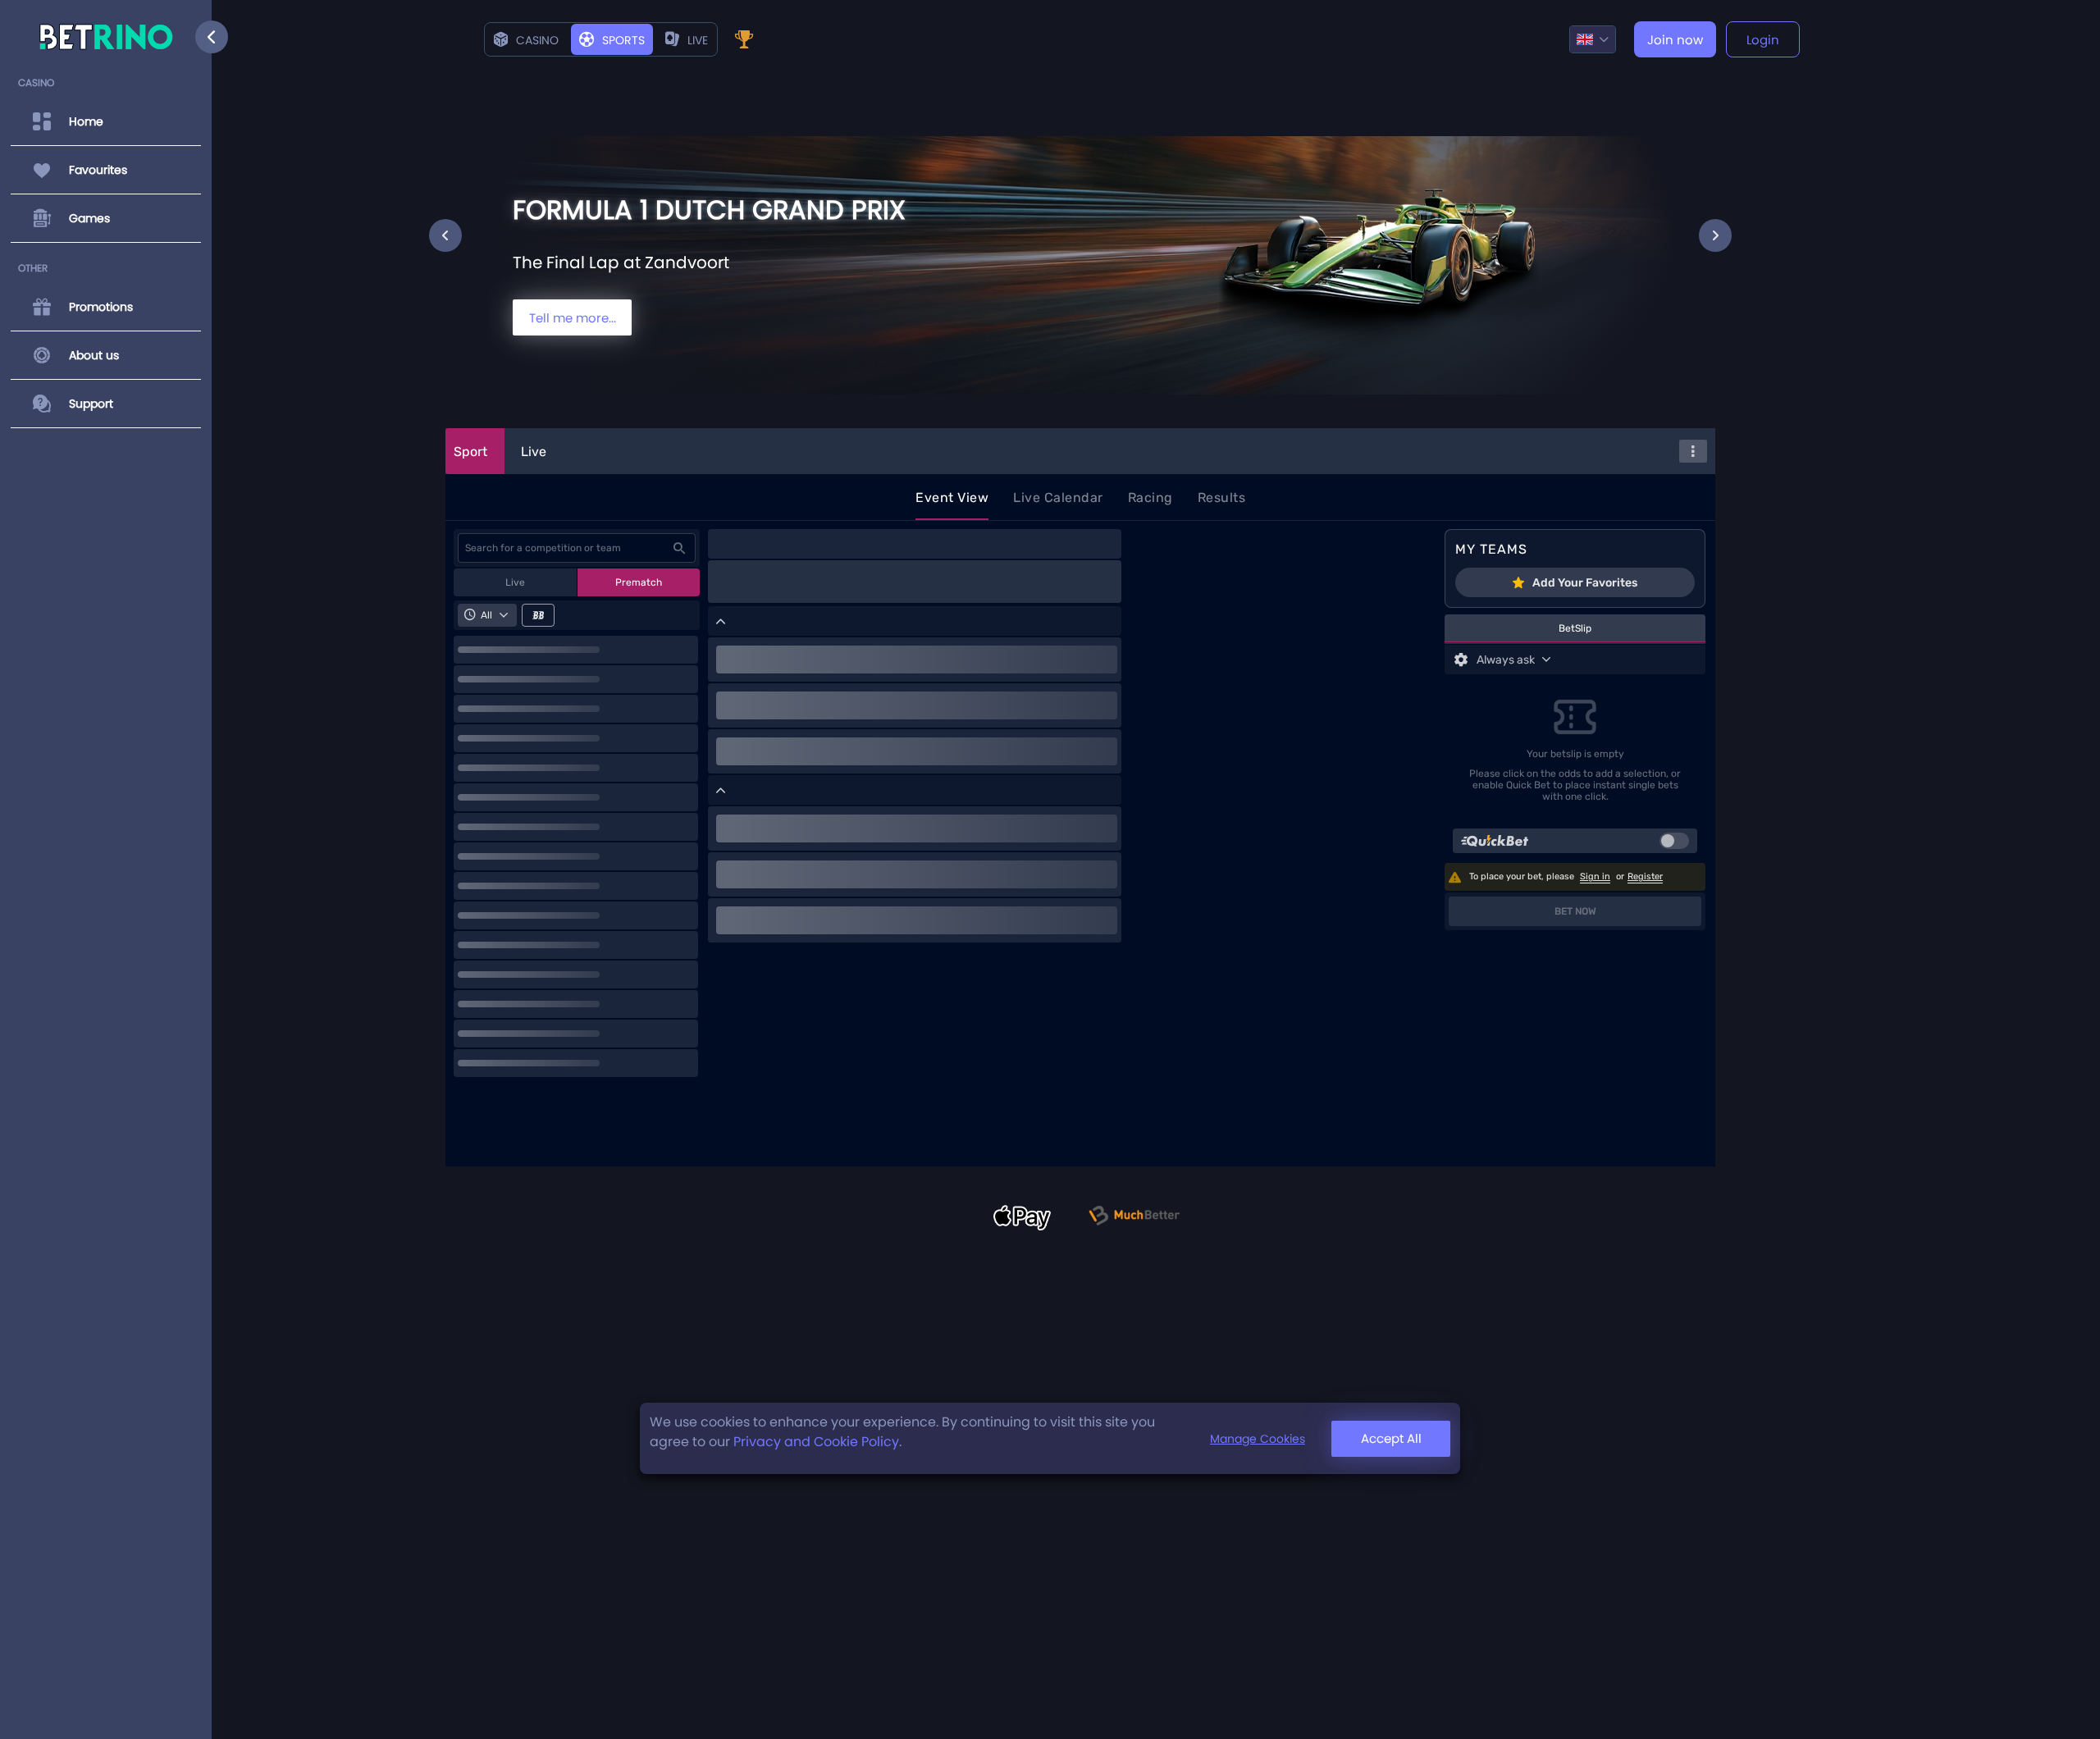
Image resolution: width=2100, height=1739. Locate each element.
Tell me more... (573, 318)
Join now (1675, 40)
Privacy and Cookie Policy (816, 1442)
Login (1763, 40)
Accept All (1391, 1438)
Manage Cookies (1258, 1439)
